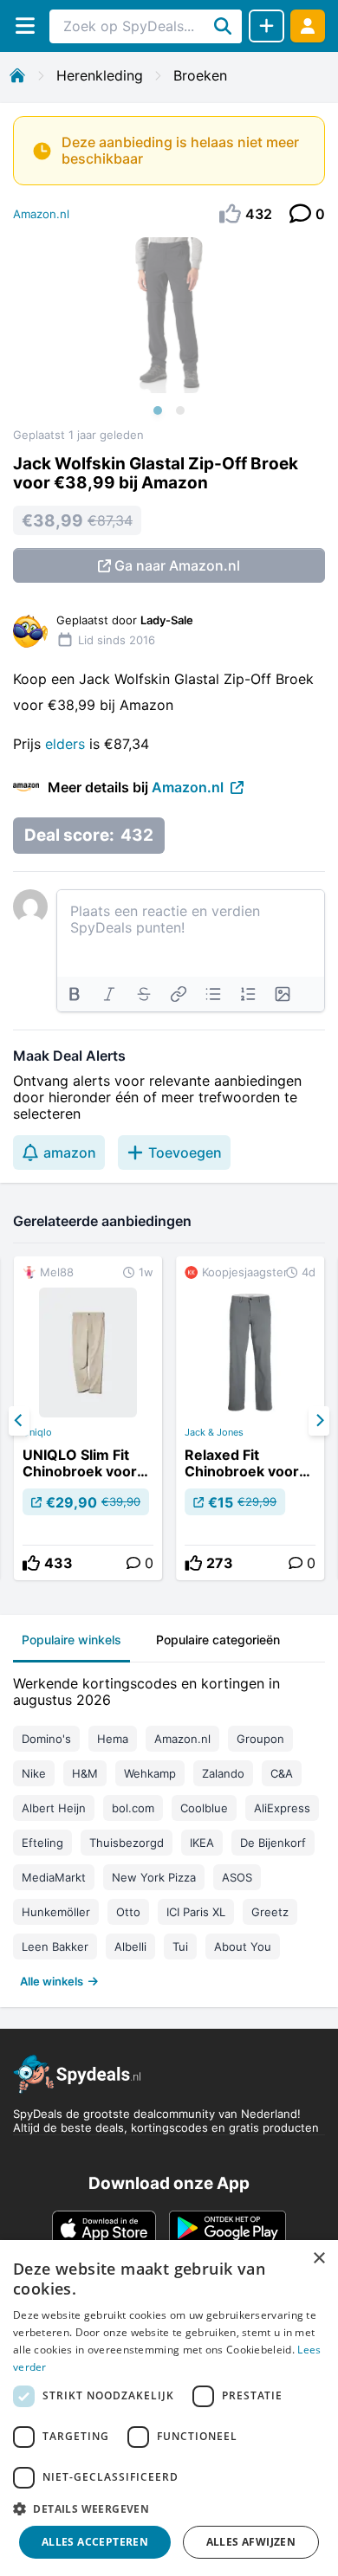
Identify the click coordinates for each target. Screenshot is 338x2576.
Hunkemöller (56, 1912)
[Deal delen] (266, 26)
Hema (113, 1739)
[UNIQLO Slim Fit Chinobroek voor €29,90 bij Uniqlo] (88, 1418)
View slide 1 (158, 410)
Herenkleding (100, 75)
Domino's (46, 1739)
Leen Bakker (55, 1947)
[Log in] (308, 26)
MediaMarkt (54, 1877)
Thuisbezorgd (127, 1843)
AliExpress (282, 1808)
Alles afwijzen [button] (251, 2542)
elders (67, 744)
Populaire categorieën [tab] (218, 1640)
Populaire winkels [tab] (71, 1640)
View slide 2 (180, 410)
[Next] (319, 1421)
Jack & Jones (214, 1432)
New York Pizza (154, 1877)
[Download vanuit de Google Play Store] (227, 2228)
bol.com (133, 1808)
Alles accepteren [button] (95, 2542)
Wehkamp (150, 1773)
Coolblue (204, 1808)
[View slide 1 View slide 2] (169, 332)
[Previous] (19, 1421)
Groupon (260, 1739)
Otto (128, 1912)
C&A (282, 1773)
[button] (169, 2508)
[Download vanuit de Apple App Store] (104, 2228)
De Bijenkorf (273, 1843)
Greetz (270, 1912)
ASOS (237, 1877)
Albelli (130, 1947)
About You (243, 1947)
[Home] (17, 75)
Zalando (223, 1773)
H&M (85, 1773)
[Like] (31, 1563)
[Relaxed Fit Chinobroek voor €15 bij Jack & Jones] (250, 1418)
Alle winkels (52, 1981)
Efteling (42, 1843)
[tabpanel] (169, 1828)
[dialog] (169, 2408)
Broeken (200, 75)
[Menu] (25, 26)
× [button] (318, 2259)
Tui (180, 1947)
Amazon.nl (41, 214)
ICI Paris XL (196, 1912)
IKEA (202, 1843)
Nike (34, 1773)
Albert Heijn (54, 1808)
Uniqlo (37, 1432)
